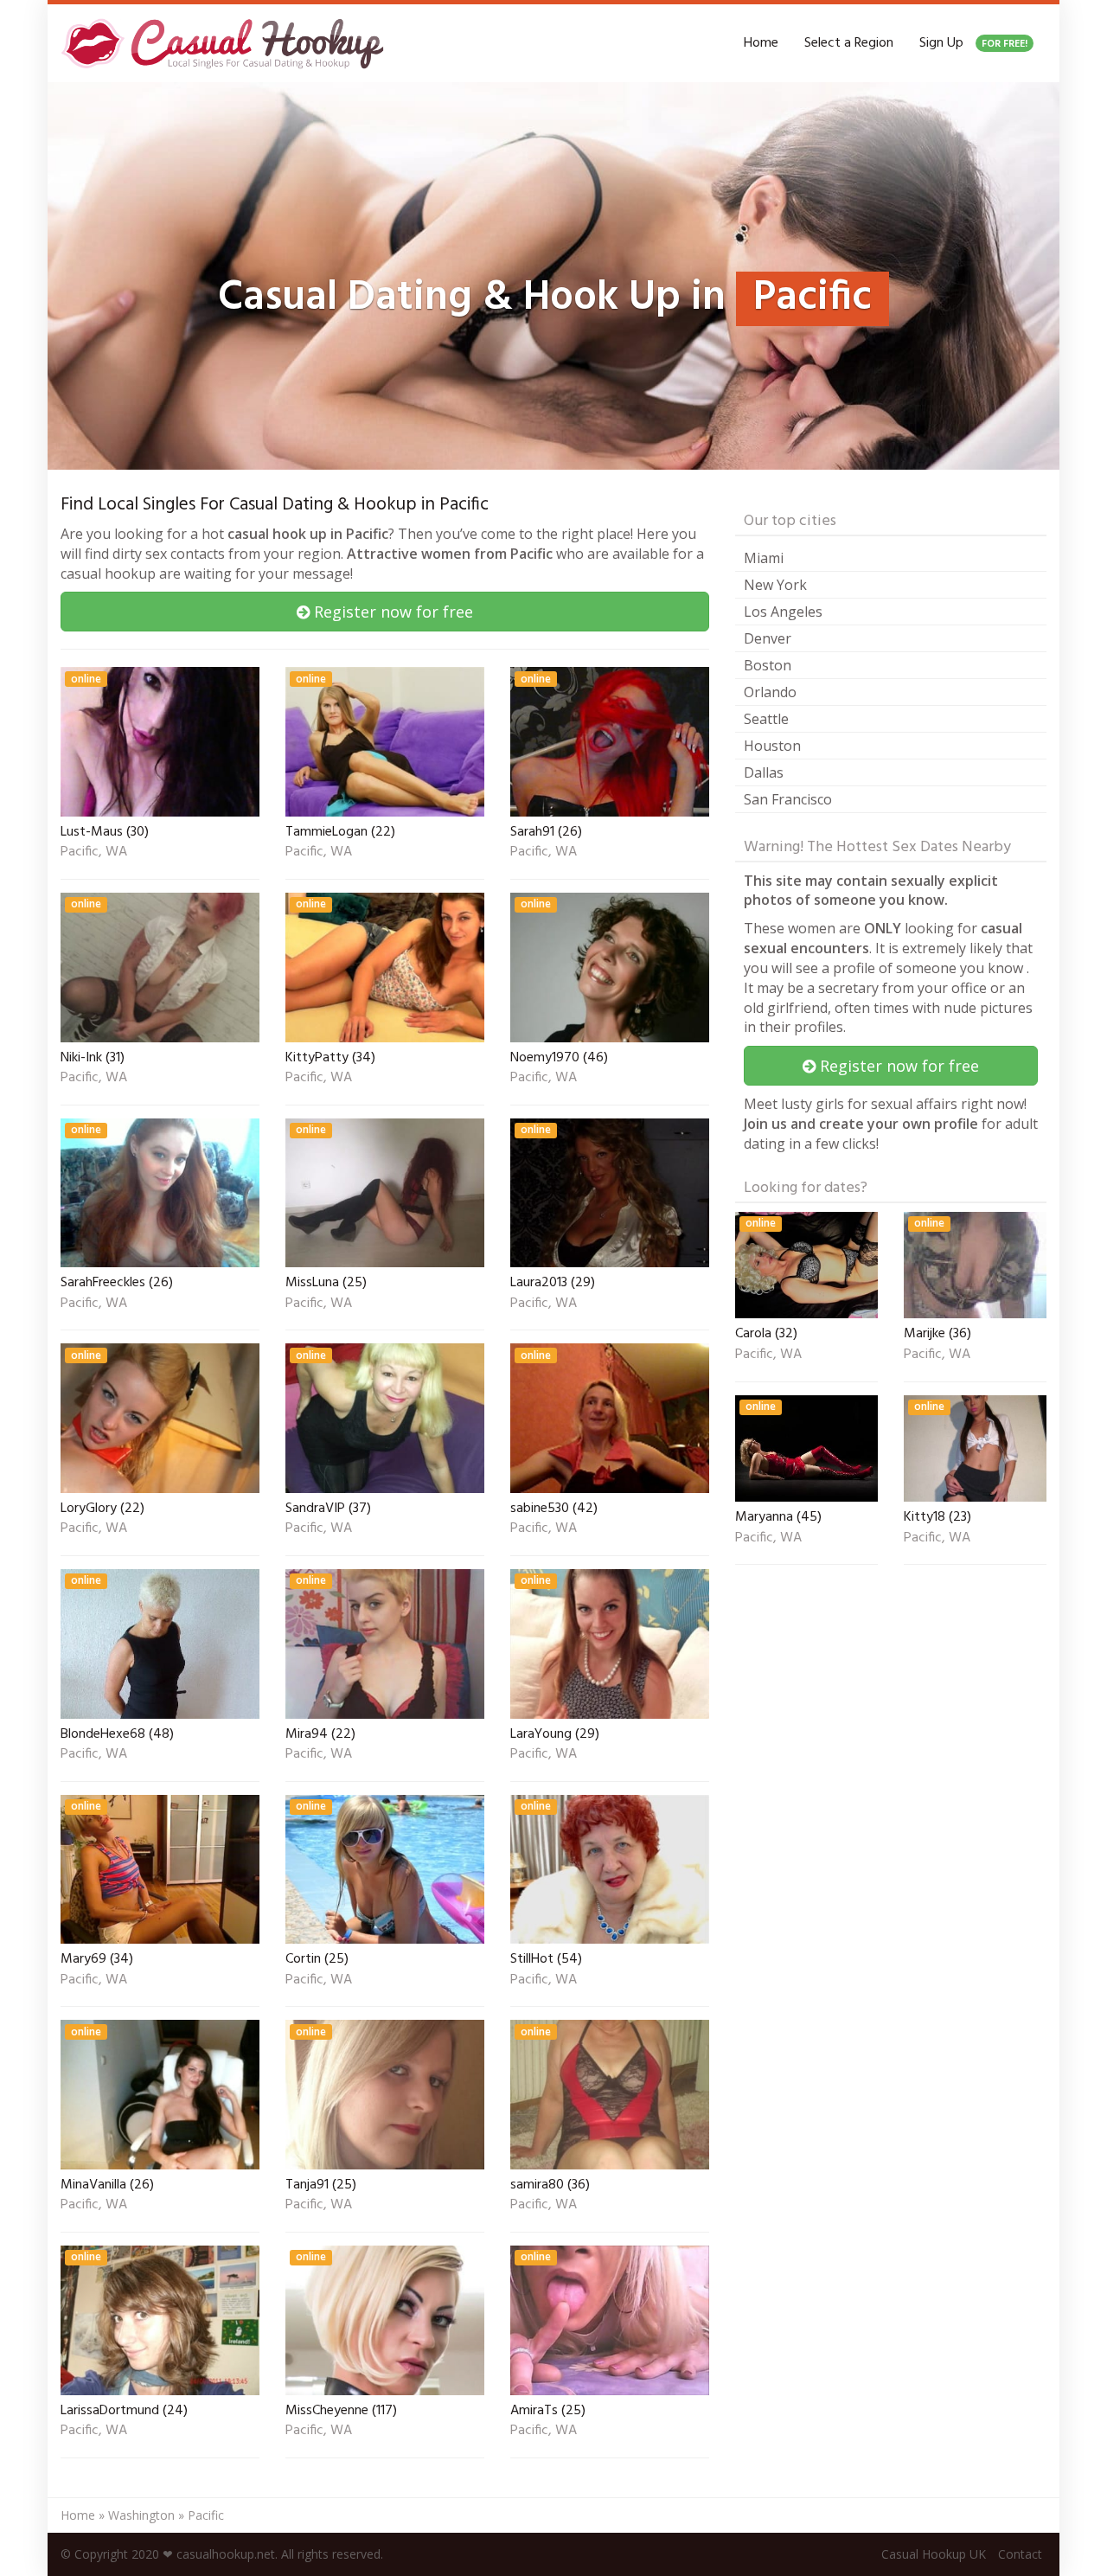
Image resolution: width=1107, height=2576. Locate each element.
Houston (772, 746)
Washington (141, 2515)
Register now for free (391, 612)
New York (775, 585)
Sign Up (973, 43)
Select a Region (849, 43)
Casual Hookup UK (934, 2554)
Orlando (770, 692)
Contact (1020, 2554)
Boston (768, 665)
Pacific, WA (94, 853)
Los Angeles (783, 612)
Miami (764, 558)
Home (761, 43)
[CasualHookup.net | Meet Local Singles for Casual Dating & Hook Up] (226, 43)
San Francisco (788, 799)
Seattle (766, 719)
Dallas (764, 772)
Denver (768, 638)
